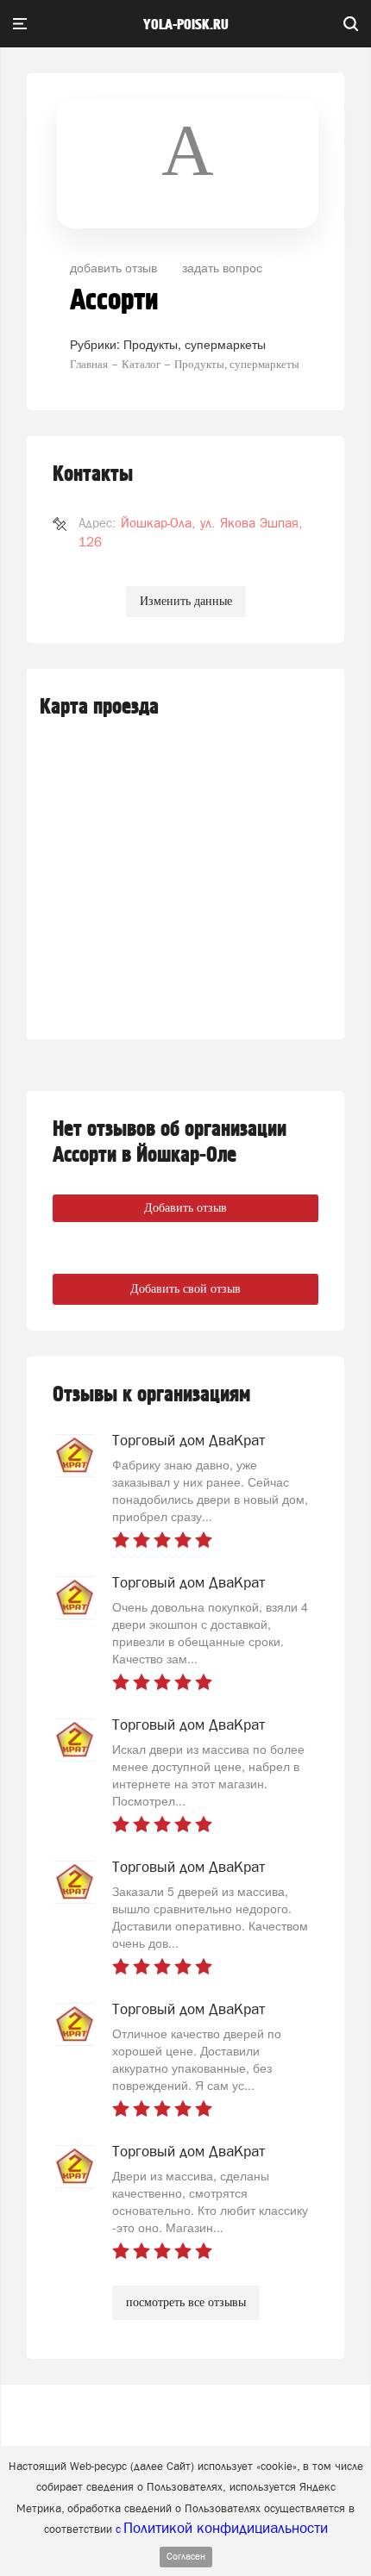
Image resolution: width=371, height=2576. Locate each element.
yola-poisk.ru (186, 25)
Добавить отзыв (185, 1208)
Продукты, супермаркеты (195, 344)
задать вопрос (222, 267)
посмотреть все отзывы (186, 2302)
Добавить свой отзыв (185, 1289)
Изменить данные (186, 601)
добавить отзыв (113, 267)
